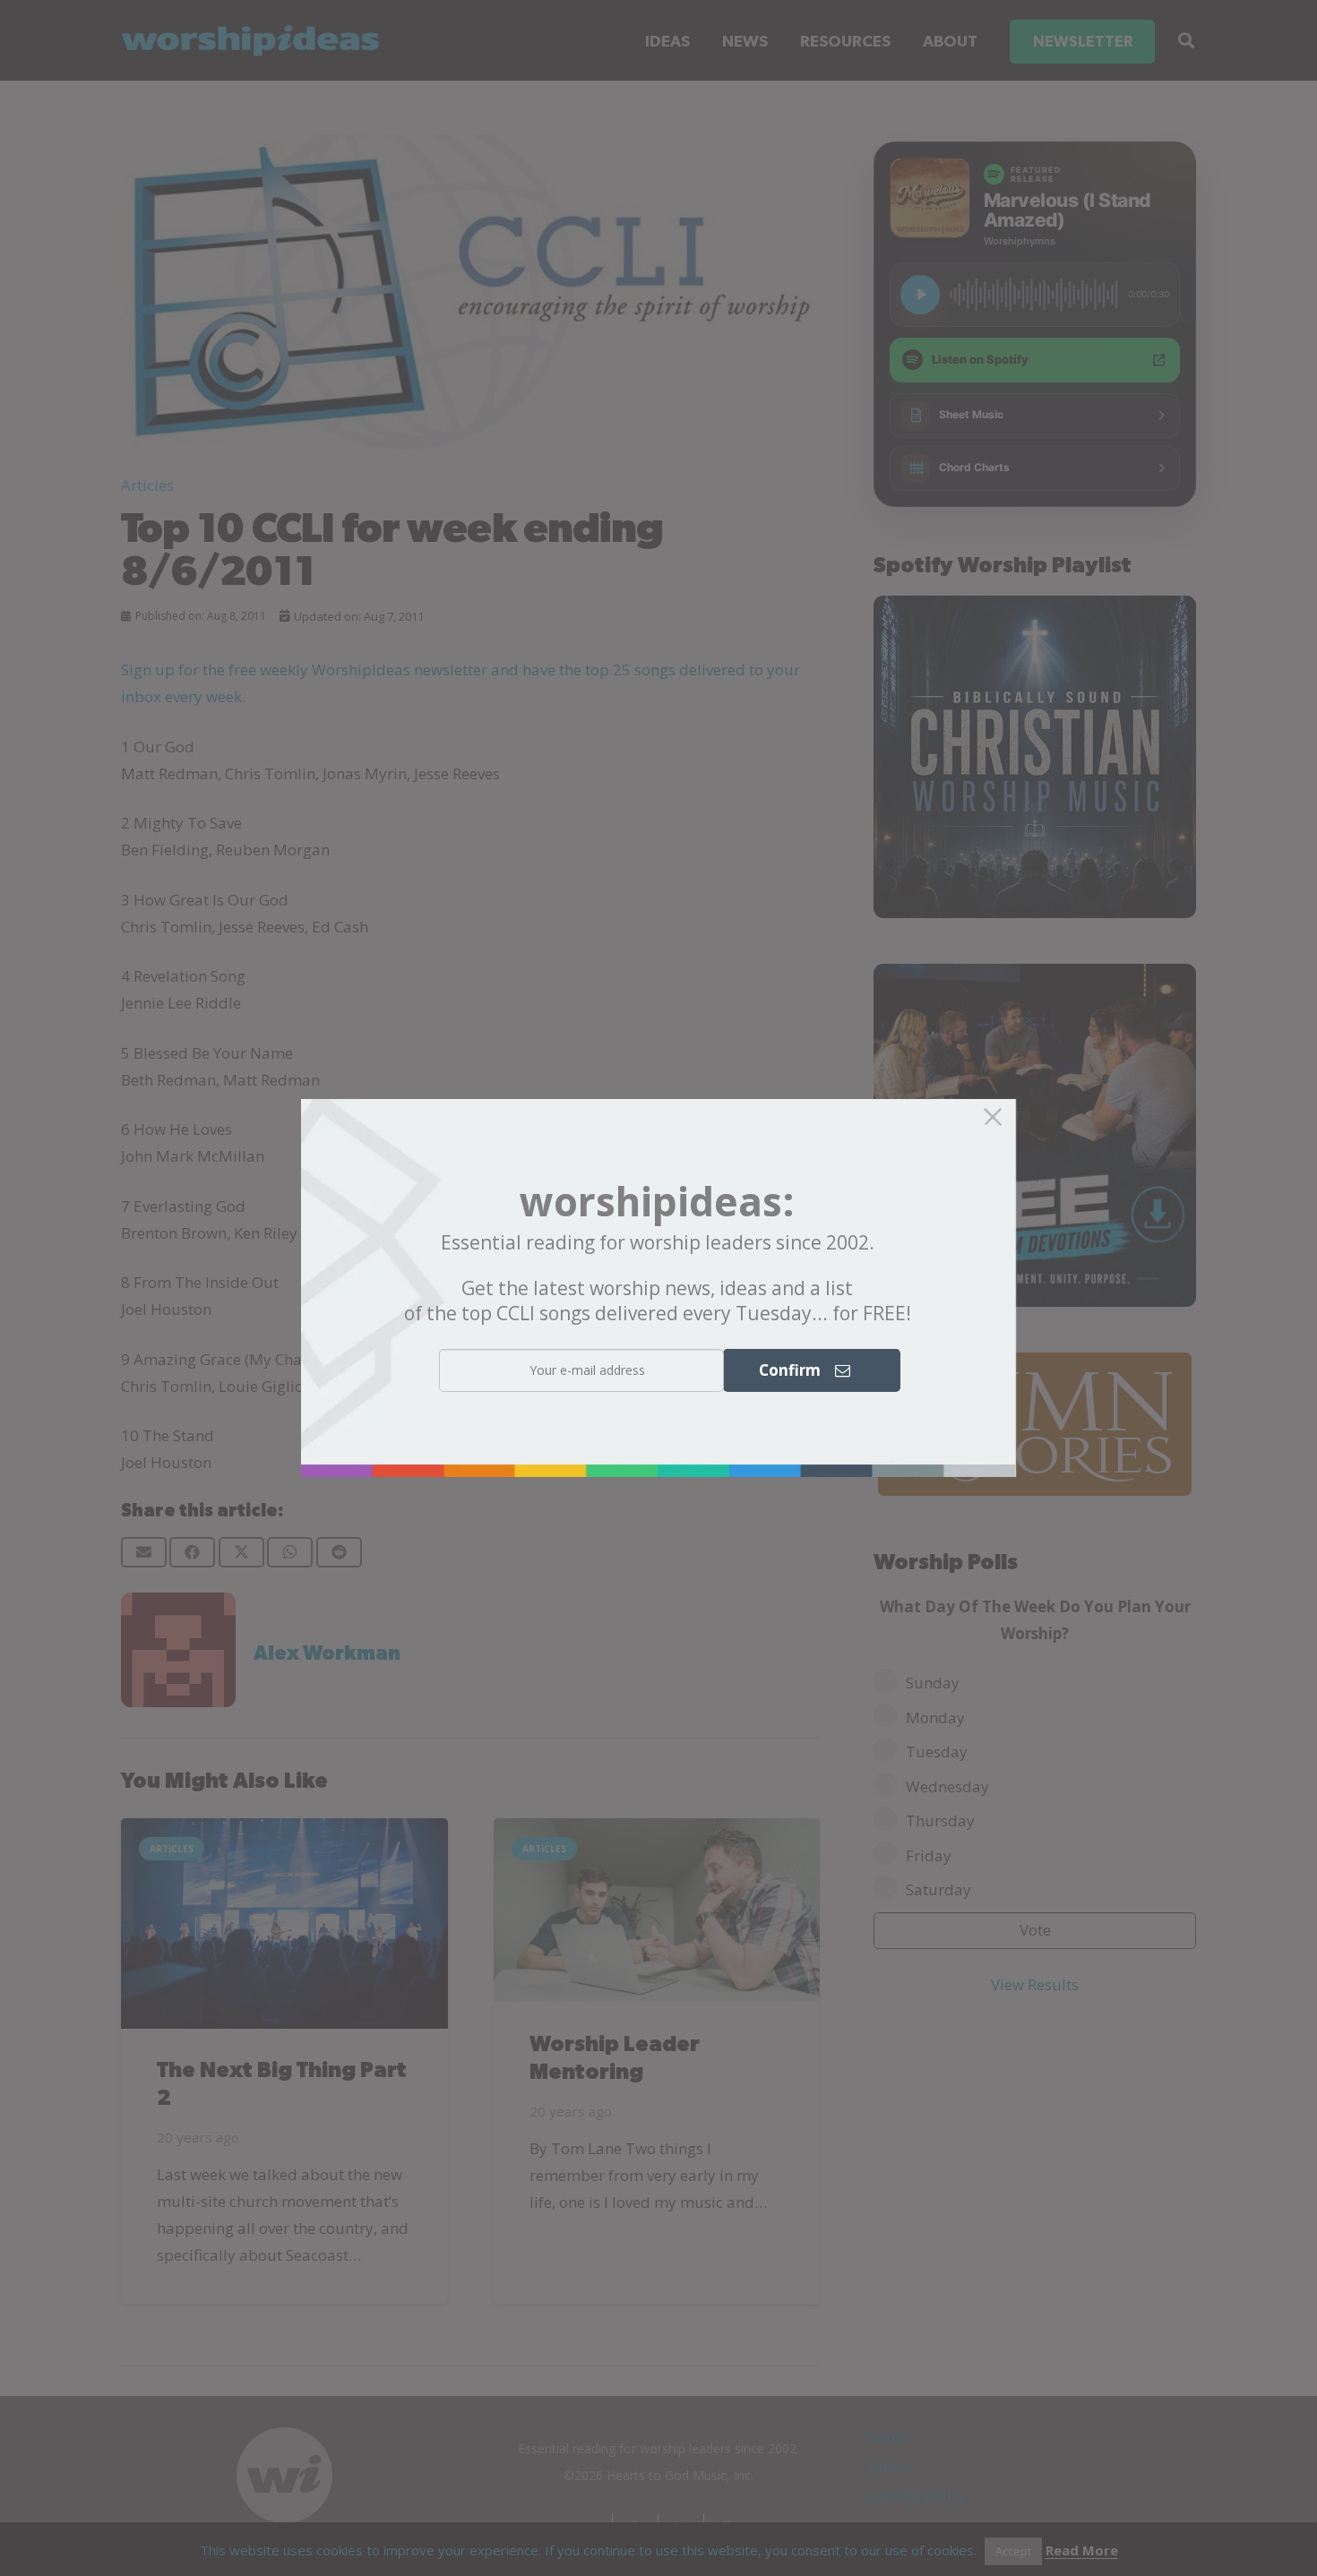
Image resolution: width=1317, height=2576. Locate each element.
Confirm (797, 1370)
